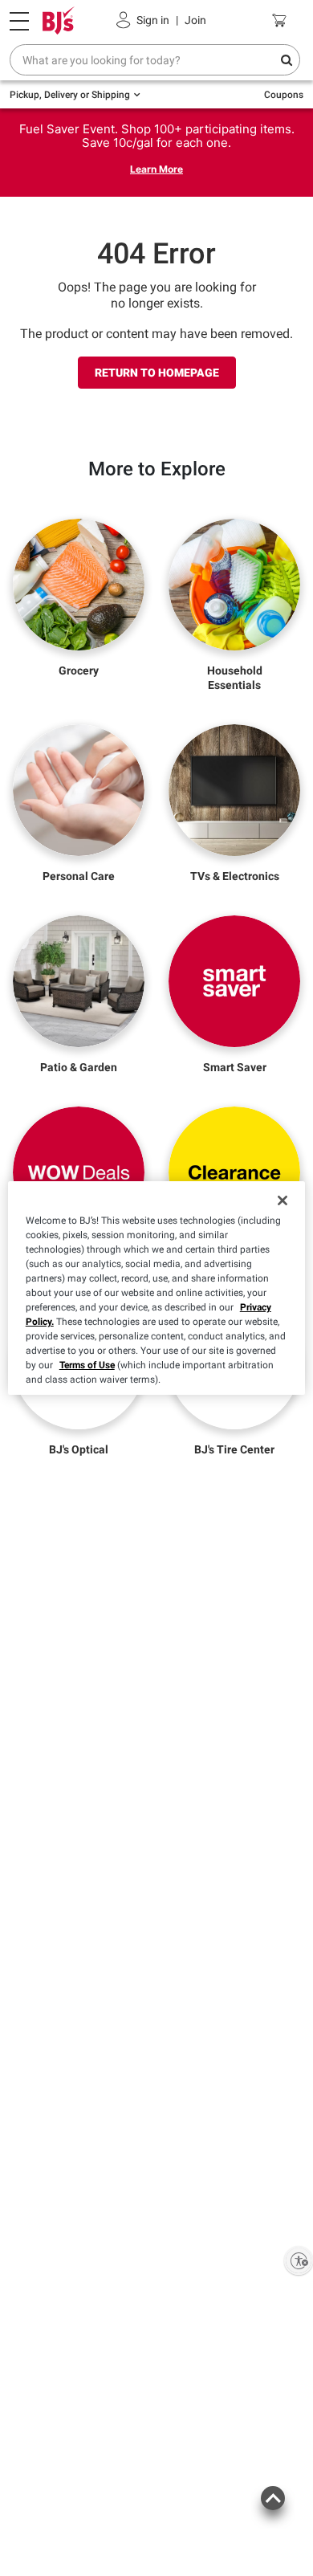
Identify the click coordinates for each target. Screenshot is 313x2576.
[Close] (283, 1200)
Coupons (284, 95)
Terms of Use (87, 1365)
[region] (157, 1288)
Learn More (156, 169)
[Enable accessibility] (299, 2260)
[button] (272, 2507)
